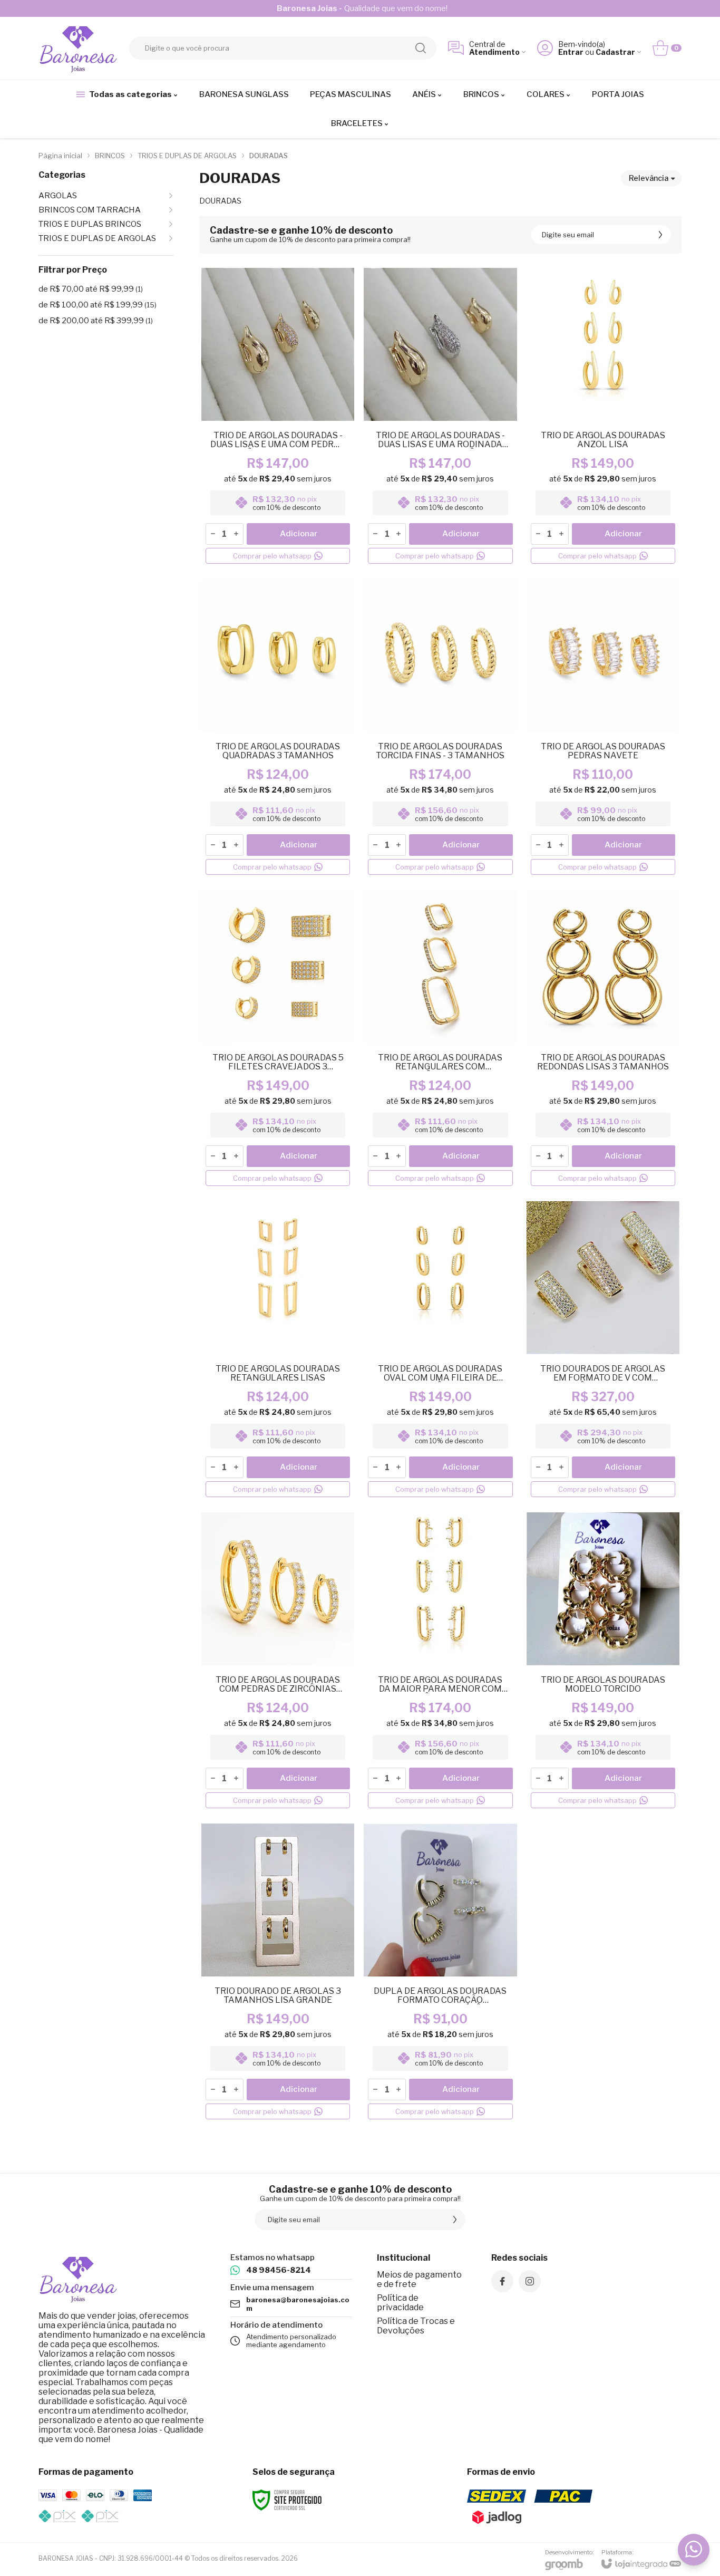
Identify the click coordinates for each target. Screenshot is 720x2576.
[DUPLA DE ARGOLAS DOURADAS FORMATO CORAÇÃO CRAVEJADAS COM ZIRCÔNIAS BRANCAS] (440, 1973)
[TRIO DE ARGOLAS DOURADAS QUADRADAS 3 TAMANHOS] (278, 728)
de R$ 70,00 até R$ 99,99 (91, 289)
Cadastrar (615, 52)
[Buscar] (421, 48)
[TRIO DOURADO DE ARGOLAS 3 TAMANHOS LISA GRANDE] (278, 1973)
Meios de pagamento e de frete (419, 2279)
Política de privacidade (400, 2303)
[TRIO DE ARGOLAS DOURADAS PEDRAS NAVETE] (603, 728)
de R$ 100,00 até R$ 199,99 (98, 305)
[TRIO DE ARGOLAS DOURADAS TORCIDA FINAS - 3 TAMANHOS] (440, 728)
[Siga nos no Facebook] (502, 2281)
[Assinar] (660, 235)
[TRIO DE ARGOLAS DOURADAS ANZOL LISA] (603, 417)
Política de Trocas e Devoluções (416, 2326)
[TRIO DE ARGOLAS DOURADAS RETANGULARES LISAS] (278, 1350)
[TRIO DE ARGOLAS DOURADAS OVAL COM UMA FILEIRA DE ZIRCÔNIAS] (440, 1350)
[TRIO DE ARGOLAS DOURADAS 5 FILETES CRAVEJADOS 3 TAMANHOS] (278, 1039)
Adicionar (299, 534)
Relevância (649, 178)
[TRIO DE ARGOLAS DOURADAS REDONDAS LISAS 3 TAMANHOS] (603, 1039)
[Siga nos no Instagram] (530, 2281)
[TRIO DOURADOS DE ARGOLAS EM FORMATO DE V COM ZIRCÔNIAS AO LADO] (603, 1350)
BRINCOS (110, 156)
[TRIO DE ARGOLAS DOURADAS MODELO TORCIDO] (603, 1662)
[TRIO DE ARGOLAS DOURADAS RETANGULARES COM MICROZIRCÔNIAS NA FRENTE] (440, 1039)
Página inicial (60, 156)
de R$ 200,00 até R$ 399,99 (96, 321)
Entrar (571, 52)
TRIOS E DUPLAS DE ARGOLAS (187, 156)
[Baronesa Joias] (78, 48)
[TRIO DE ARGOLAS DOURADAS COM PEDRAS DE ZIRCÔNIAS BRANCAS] (278, 1662)
